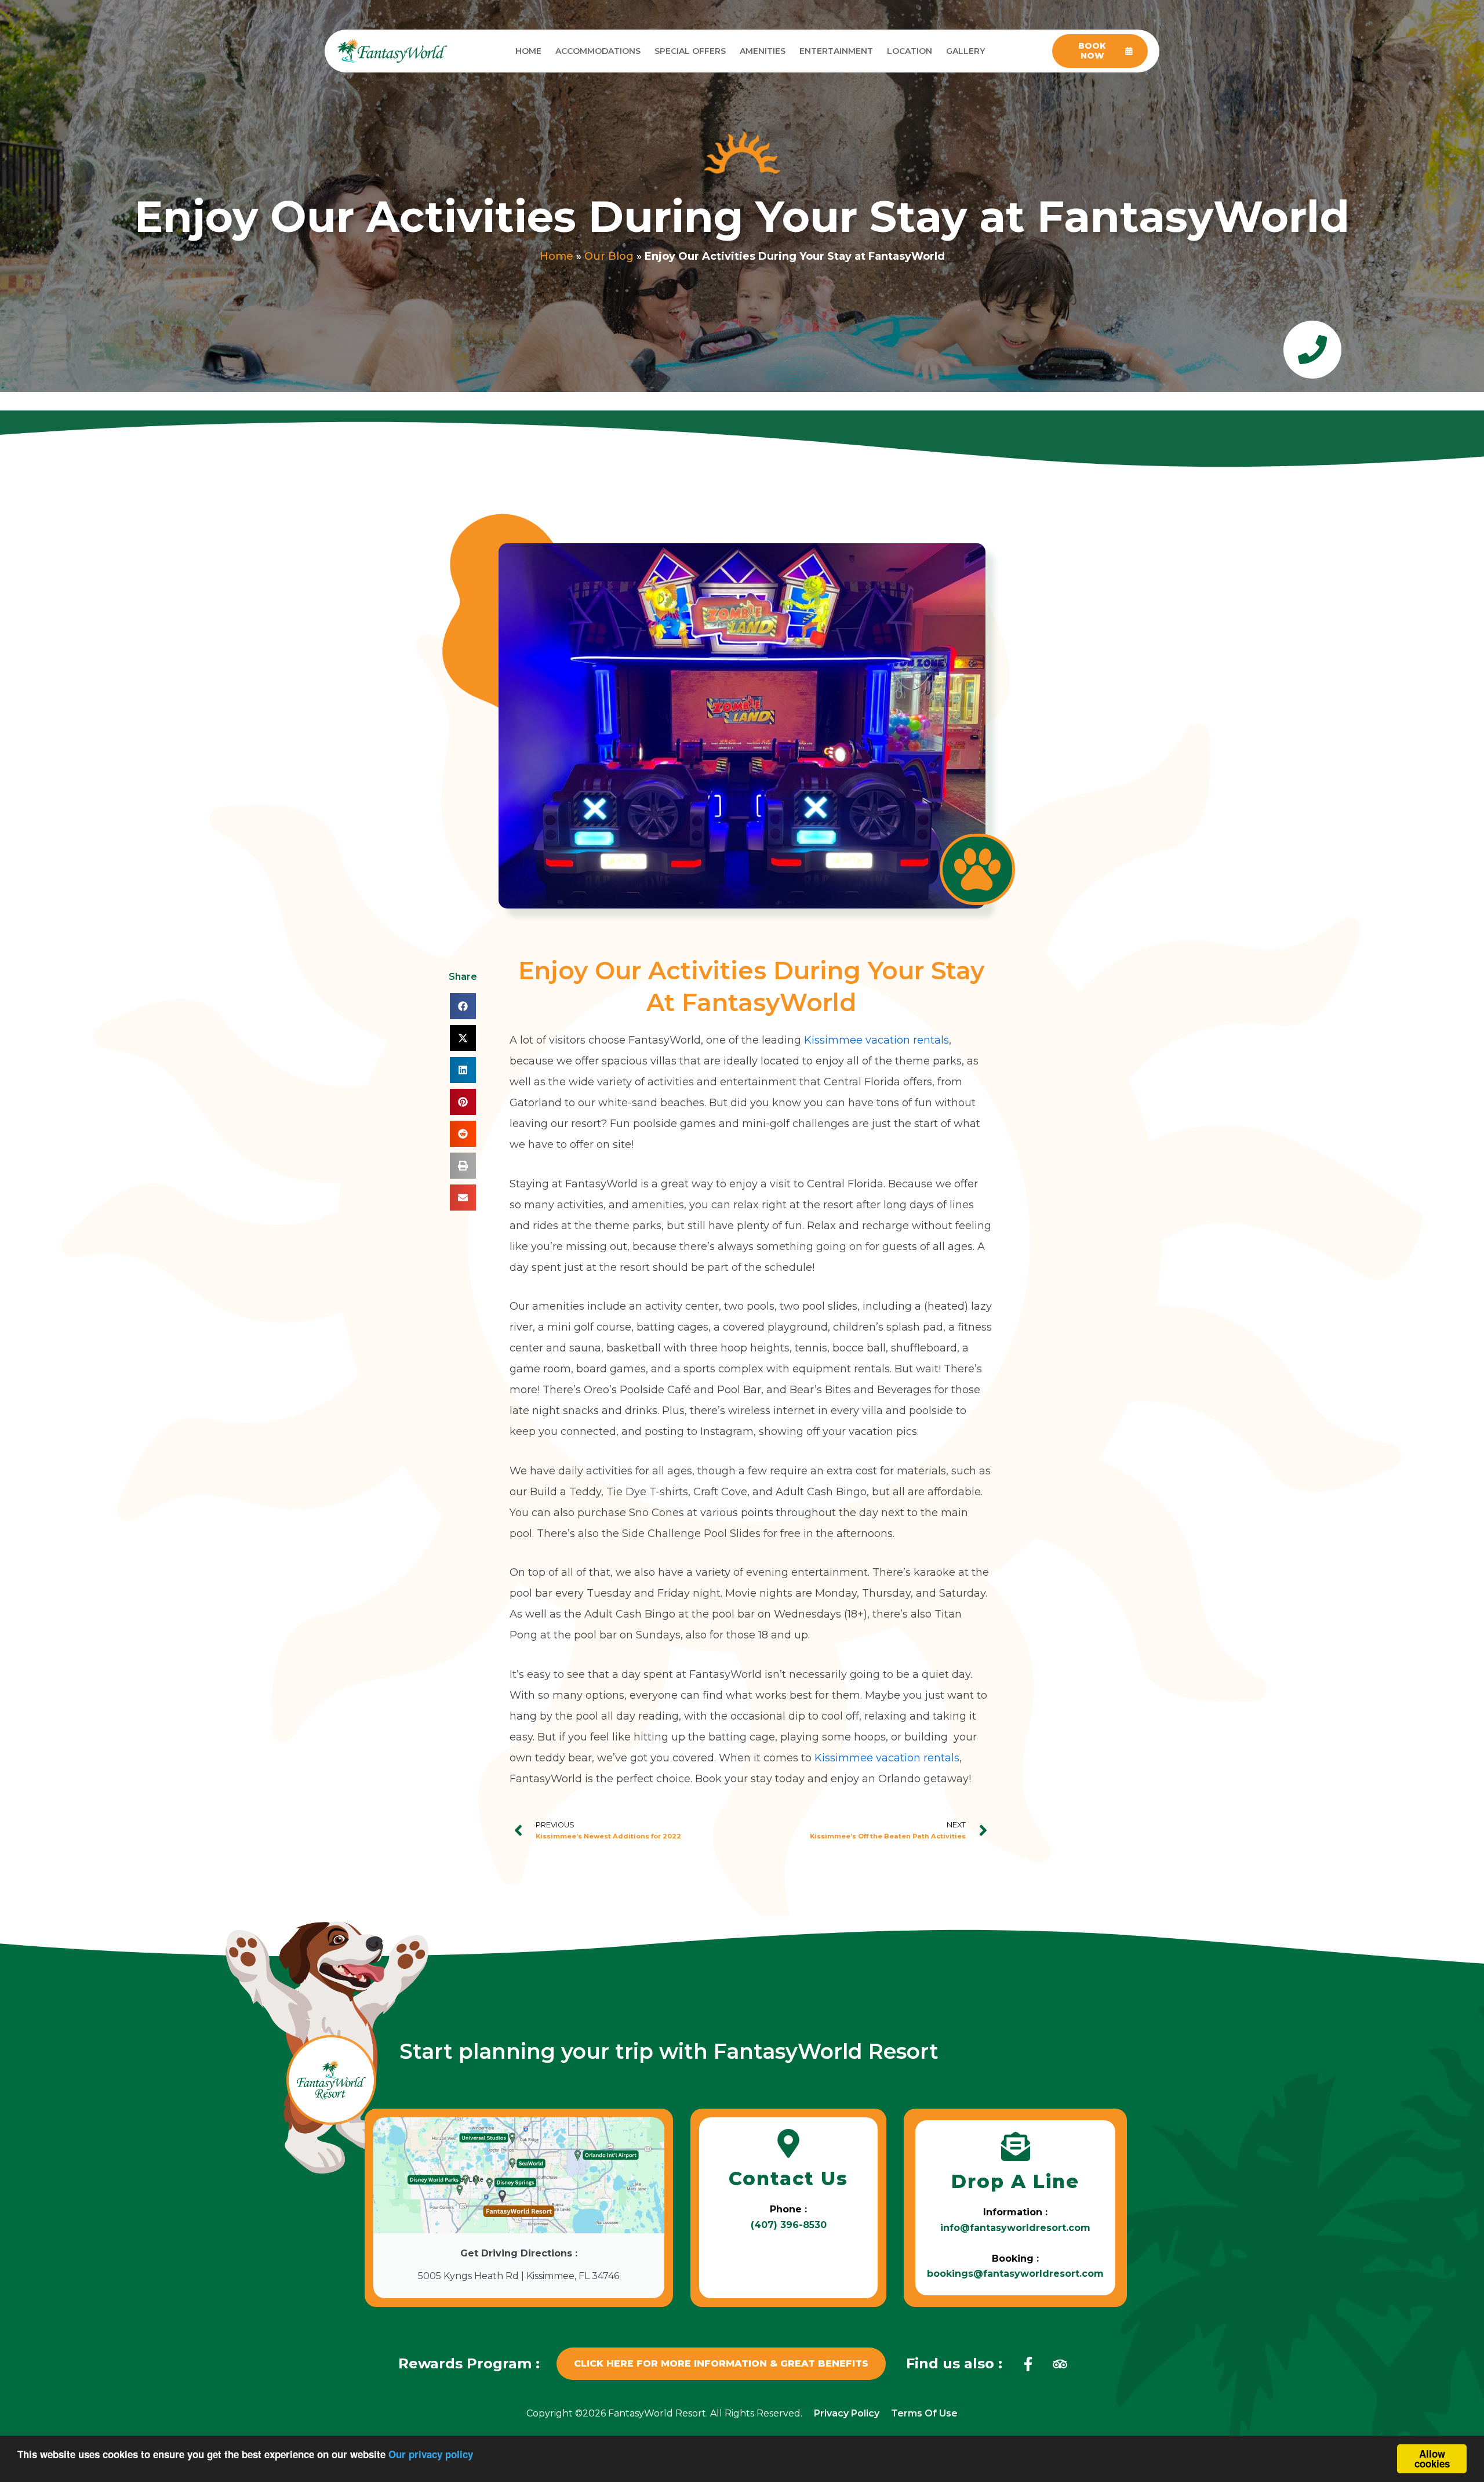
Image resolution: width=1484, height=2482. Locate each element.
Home (528, 51)
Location (910, 51)
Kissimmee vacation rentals (876, 1040)
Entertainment (836, 51)
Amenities (763, 51)
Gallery (965, 51)
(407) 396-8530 (789, 2225)
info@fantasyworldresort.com (1015, 2228)
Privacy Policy (847, 2413)
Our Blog (609, 256)
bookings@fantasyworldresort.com (1015, 2274)
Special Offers (690, 51)
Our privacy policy (431, 2454)
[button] (463, 1006)
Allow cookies (1432, 2459)
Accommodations (598, 51)
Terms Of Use (924, 2413)
